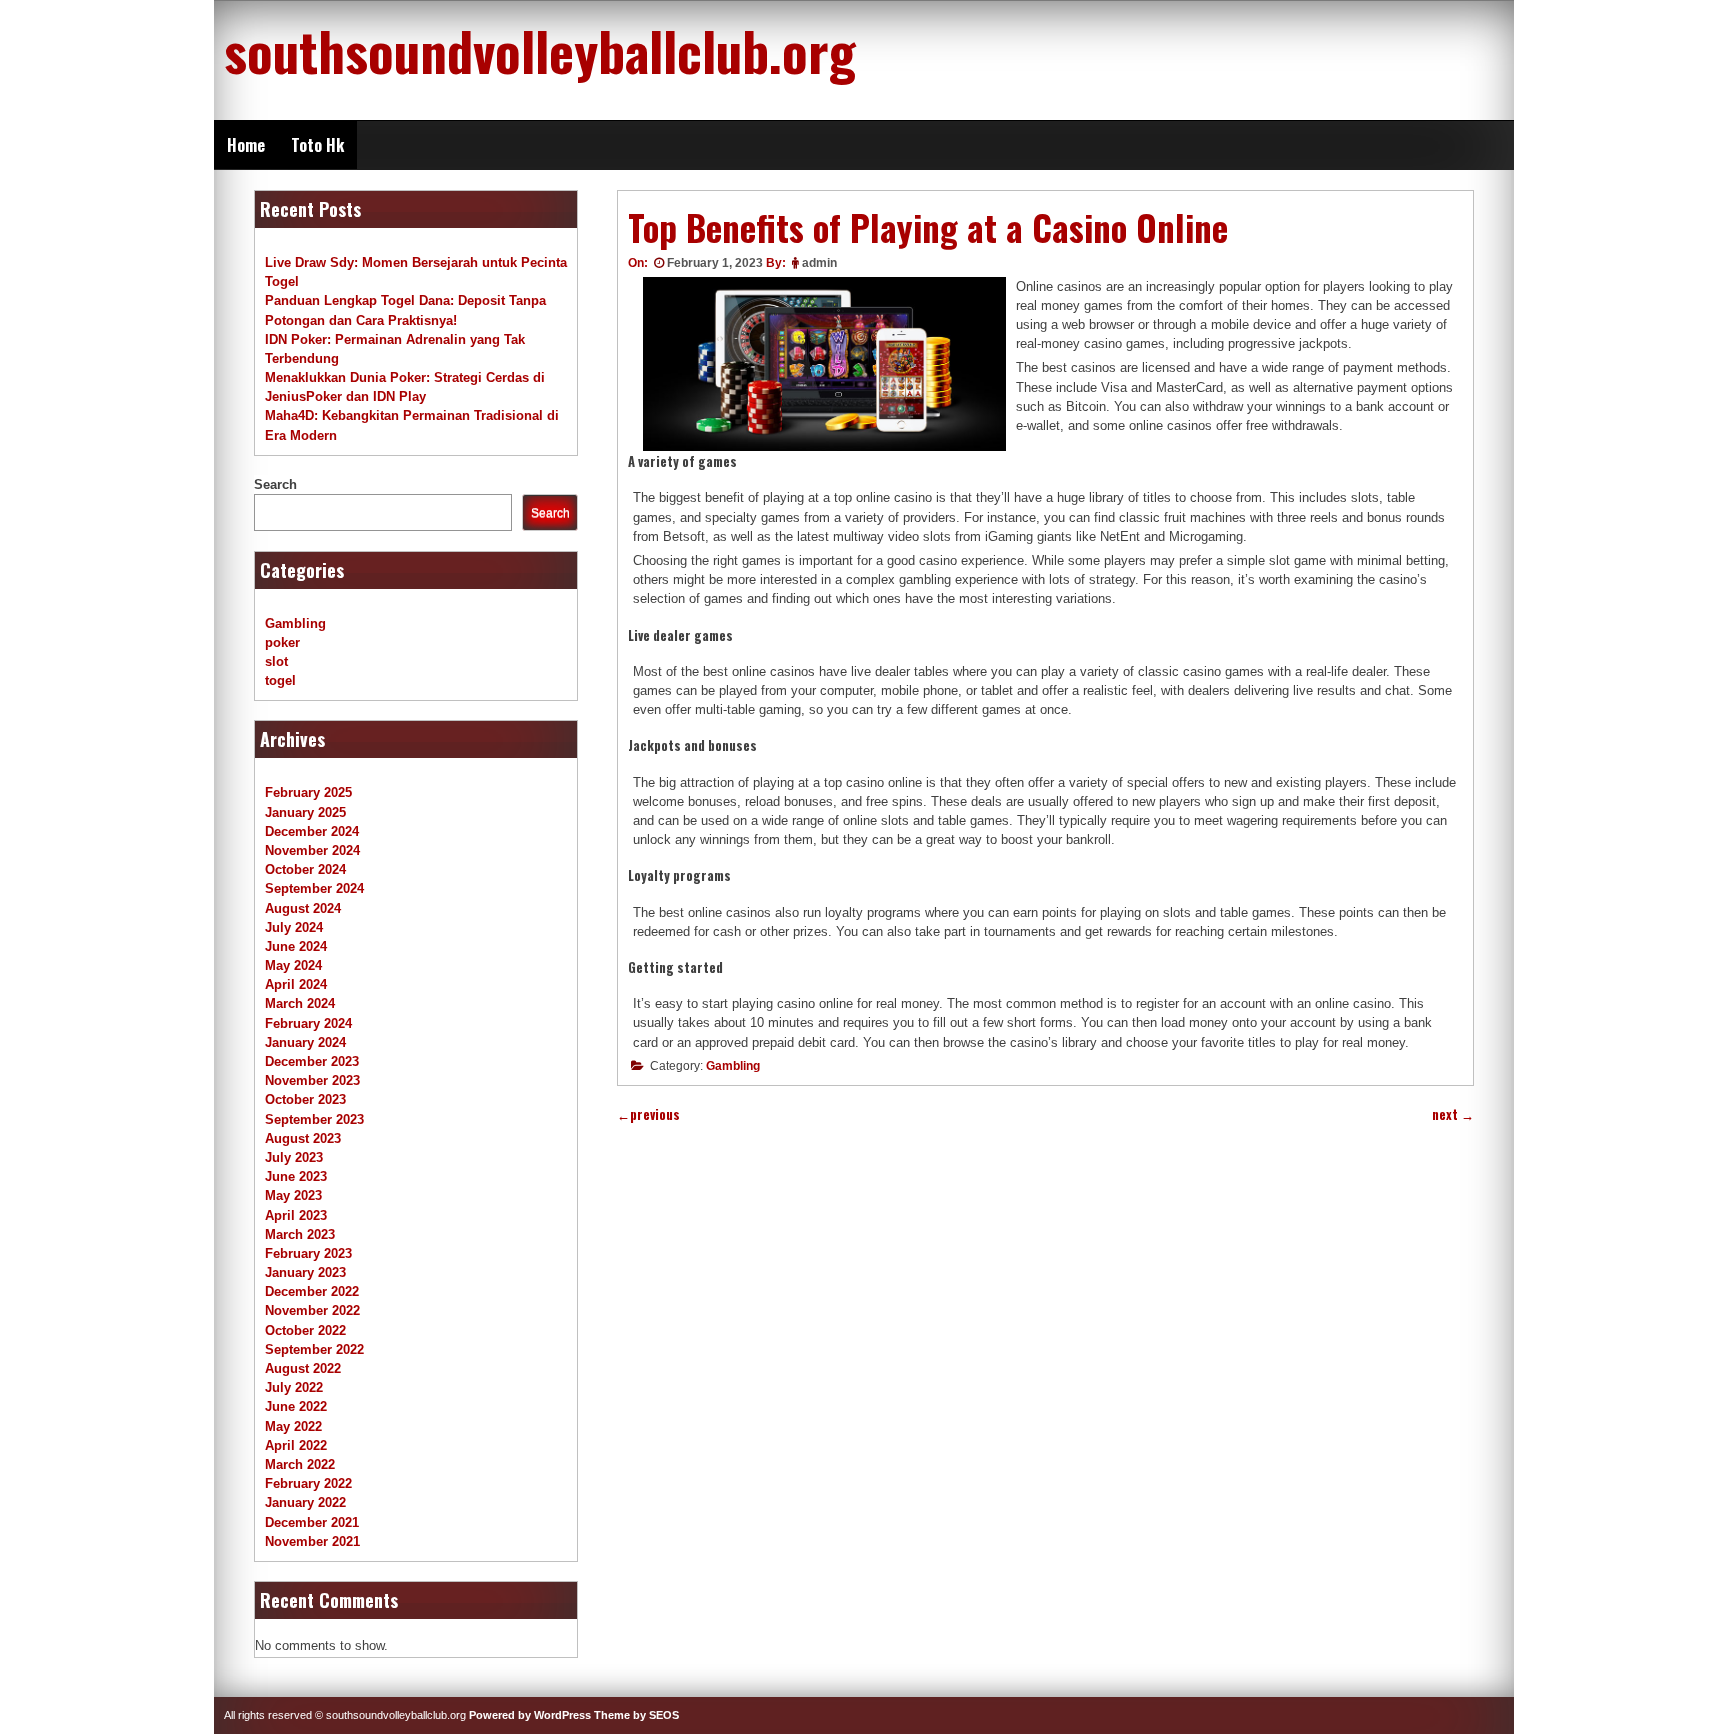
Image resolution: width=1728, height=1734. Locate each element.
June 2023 (296, 1176)
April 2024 (296, 984)
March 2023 (300, 1234)
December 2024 (312, 831)
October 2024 (305, 869)
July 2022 (294, 1387)
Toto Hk (317, 145)
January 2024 (305, 1042)
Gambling (733, 1066)
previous (648, 1114)
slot (276, 661)
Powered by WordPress (530, 1715)
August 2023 (303, 1138)
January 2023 (305, 1272)
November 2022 (312, 1310)
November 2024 (312, 850)
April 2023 (296, 1215)
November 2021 (312, 1541)
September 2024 (314, 888)
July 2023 (294, 1157)
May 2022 (293, 1426)
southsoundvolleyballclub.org (540, 50)
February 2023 (308, 1253)
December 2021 (312, 1522)
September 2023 (314, 1119)
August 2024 (303, 908)
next (1453, 1114)
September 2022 (314, 1349)
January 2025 (305, 812)
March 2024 (300, 1003)
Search (275, 484)
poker (282, 642)
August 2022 (303, 1368)
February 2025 (308, 792)
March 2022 (300, 1464)
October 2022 (305, 1330)
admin (819, 263)
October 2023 (305, 1099)
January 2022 (305, 1502)
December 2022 (312, 1291)
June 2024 (296, 946)
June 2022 (296, 1406)
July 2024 (294, 927)
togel (280, 680)
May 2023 (293, 1195)
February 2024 (308, 1023)
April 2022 (296, 1445)
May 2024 (293, 965)
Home (246, 145)
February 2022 (308, 1483)
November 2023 (312, 1080)
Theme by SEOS (636, 1715)
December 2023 (312, 1061)
